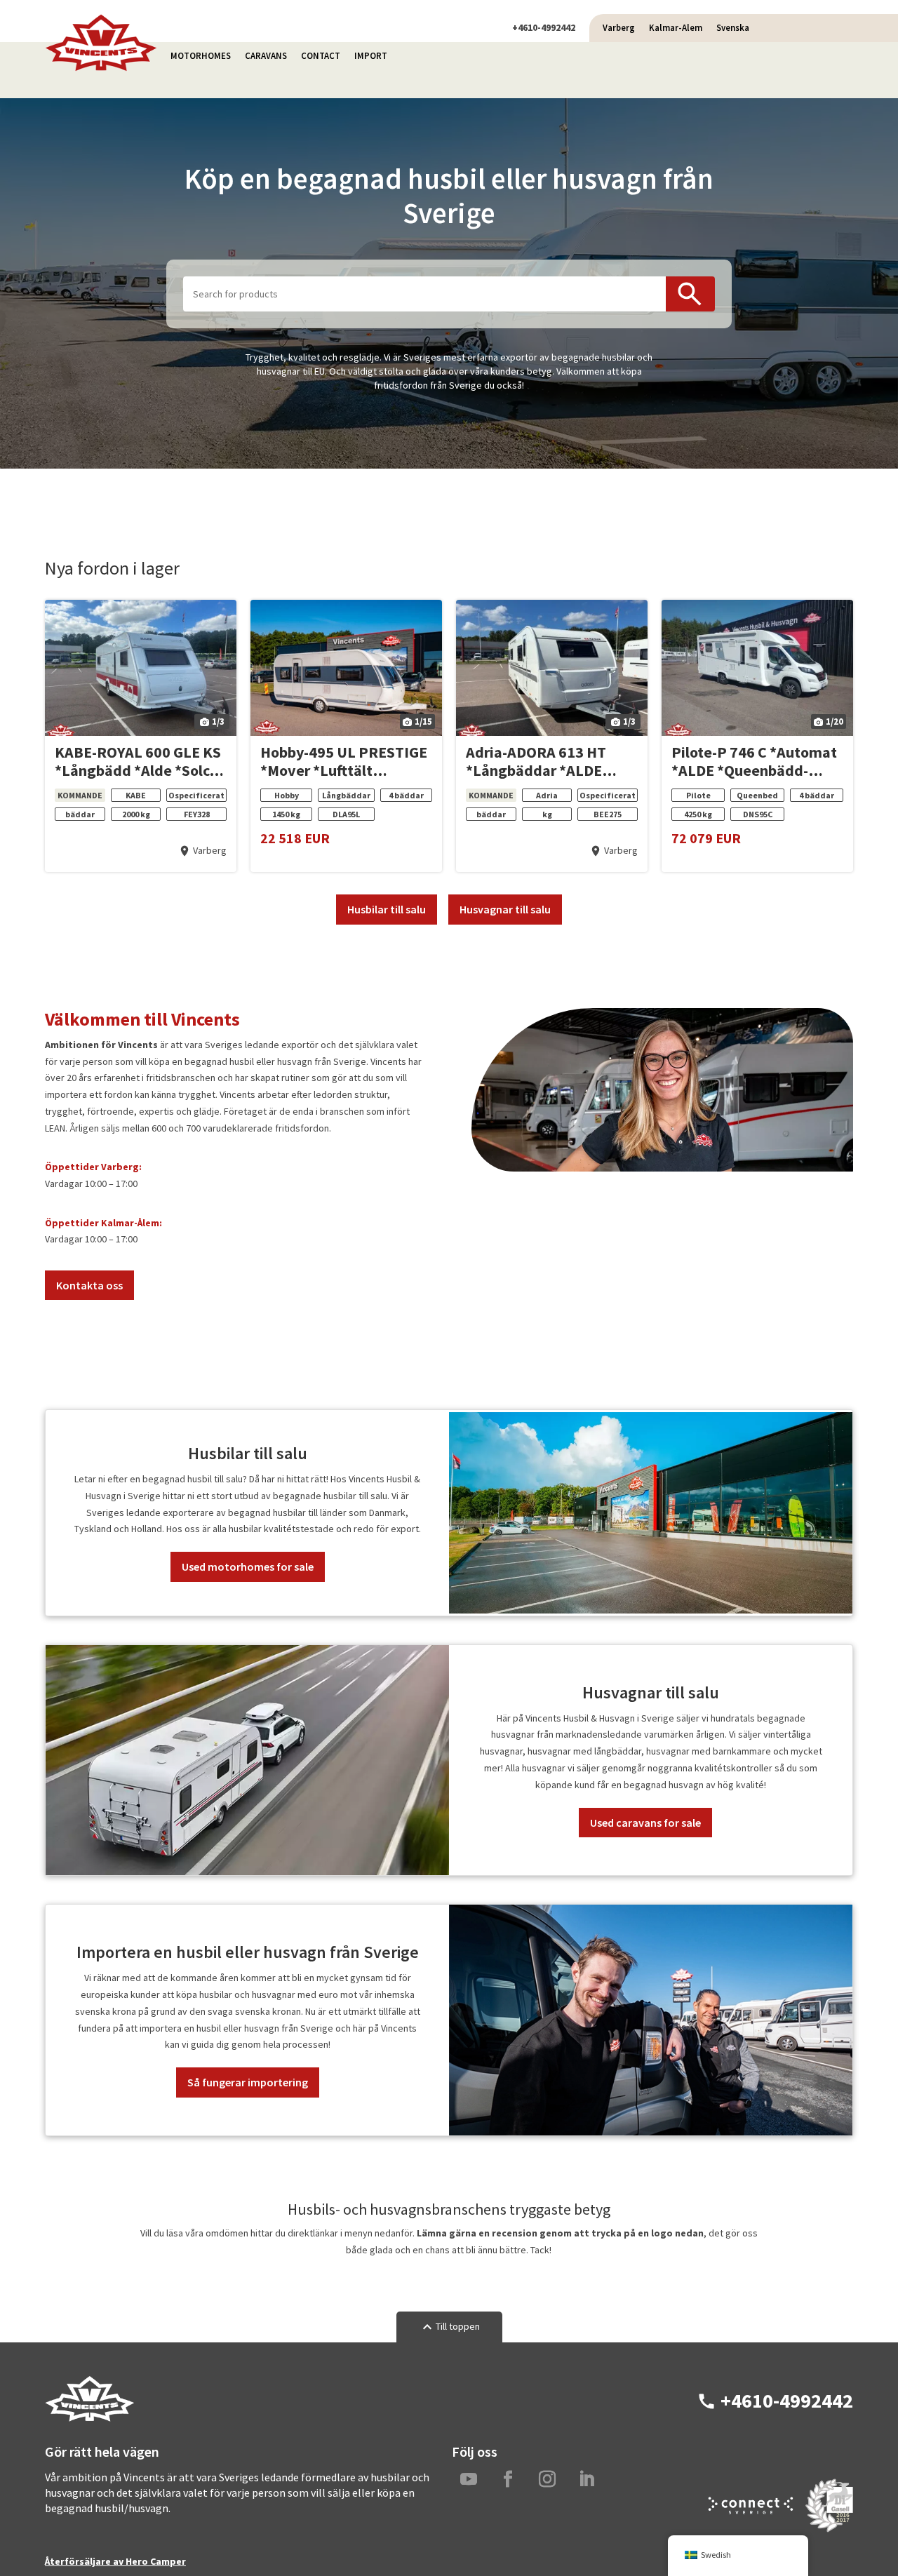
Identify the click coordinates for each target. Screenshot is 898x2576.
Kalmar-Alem (676, 28)
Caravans (266, 56)
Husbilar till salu (387, 909)
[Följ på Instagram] (547, 2479)
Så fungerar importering (248, 2082)
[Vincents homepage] (101, 68)
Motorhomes (201, 56)
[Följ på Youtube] (469, 2479)
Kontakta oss (89, 1285)
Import (371, 56)
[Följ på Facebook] (508, 2479)
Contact (321, 56)
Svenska (733, 28)
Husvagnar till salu (505, 909)
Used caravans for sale (645, 1823)
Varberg (619, 28)
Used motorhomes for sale (248, 1567)
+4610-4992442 (544, 27)
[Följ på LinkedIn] (587, 2479)
